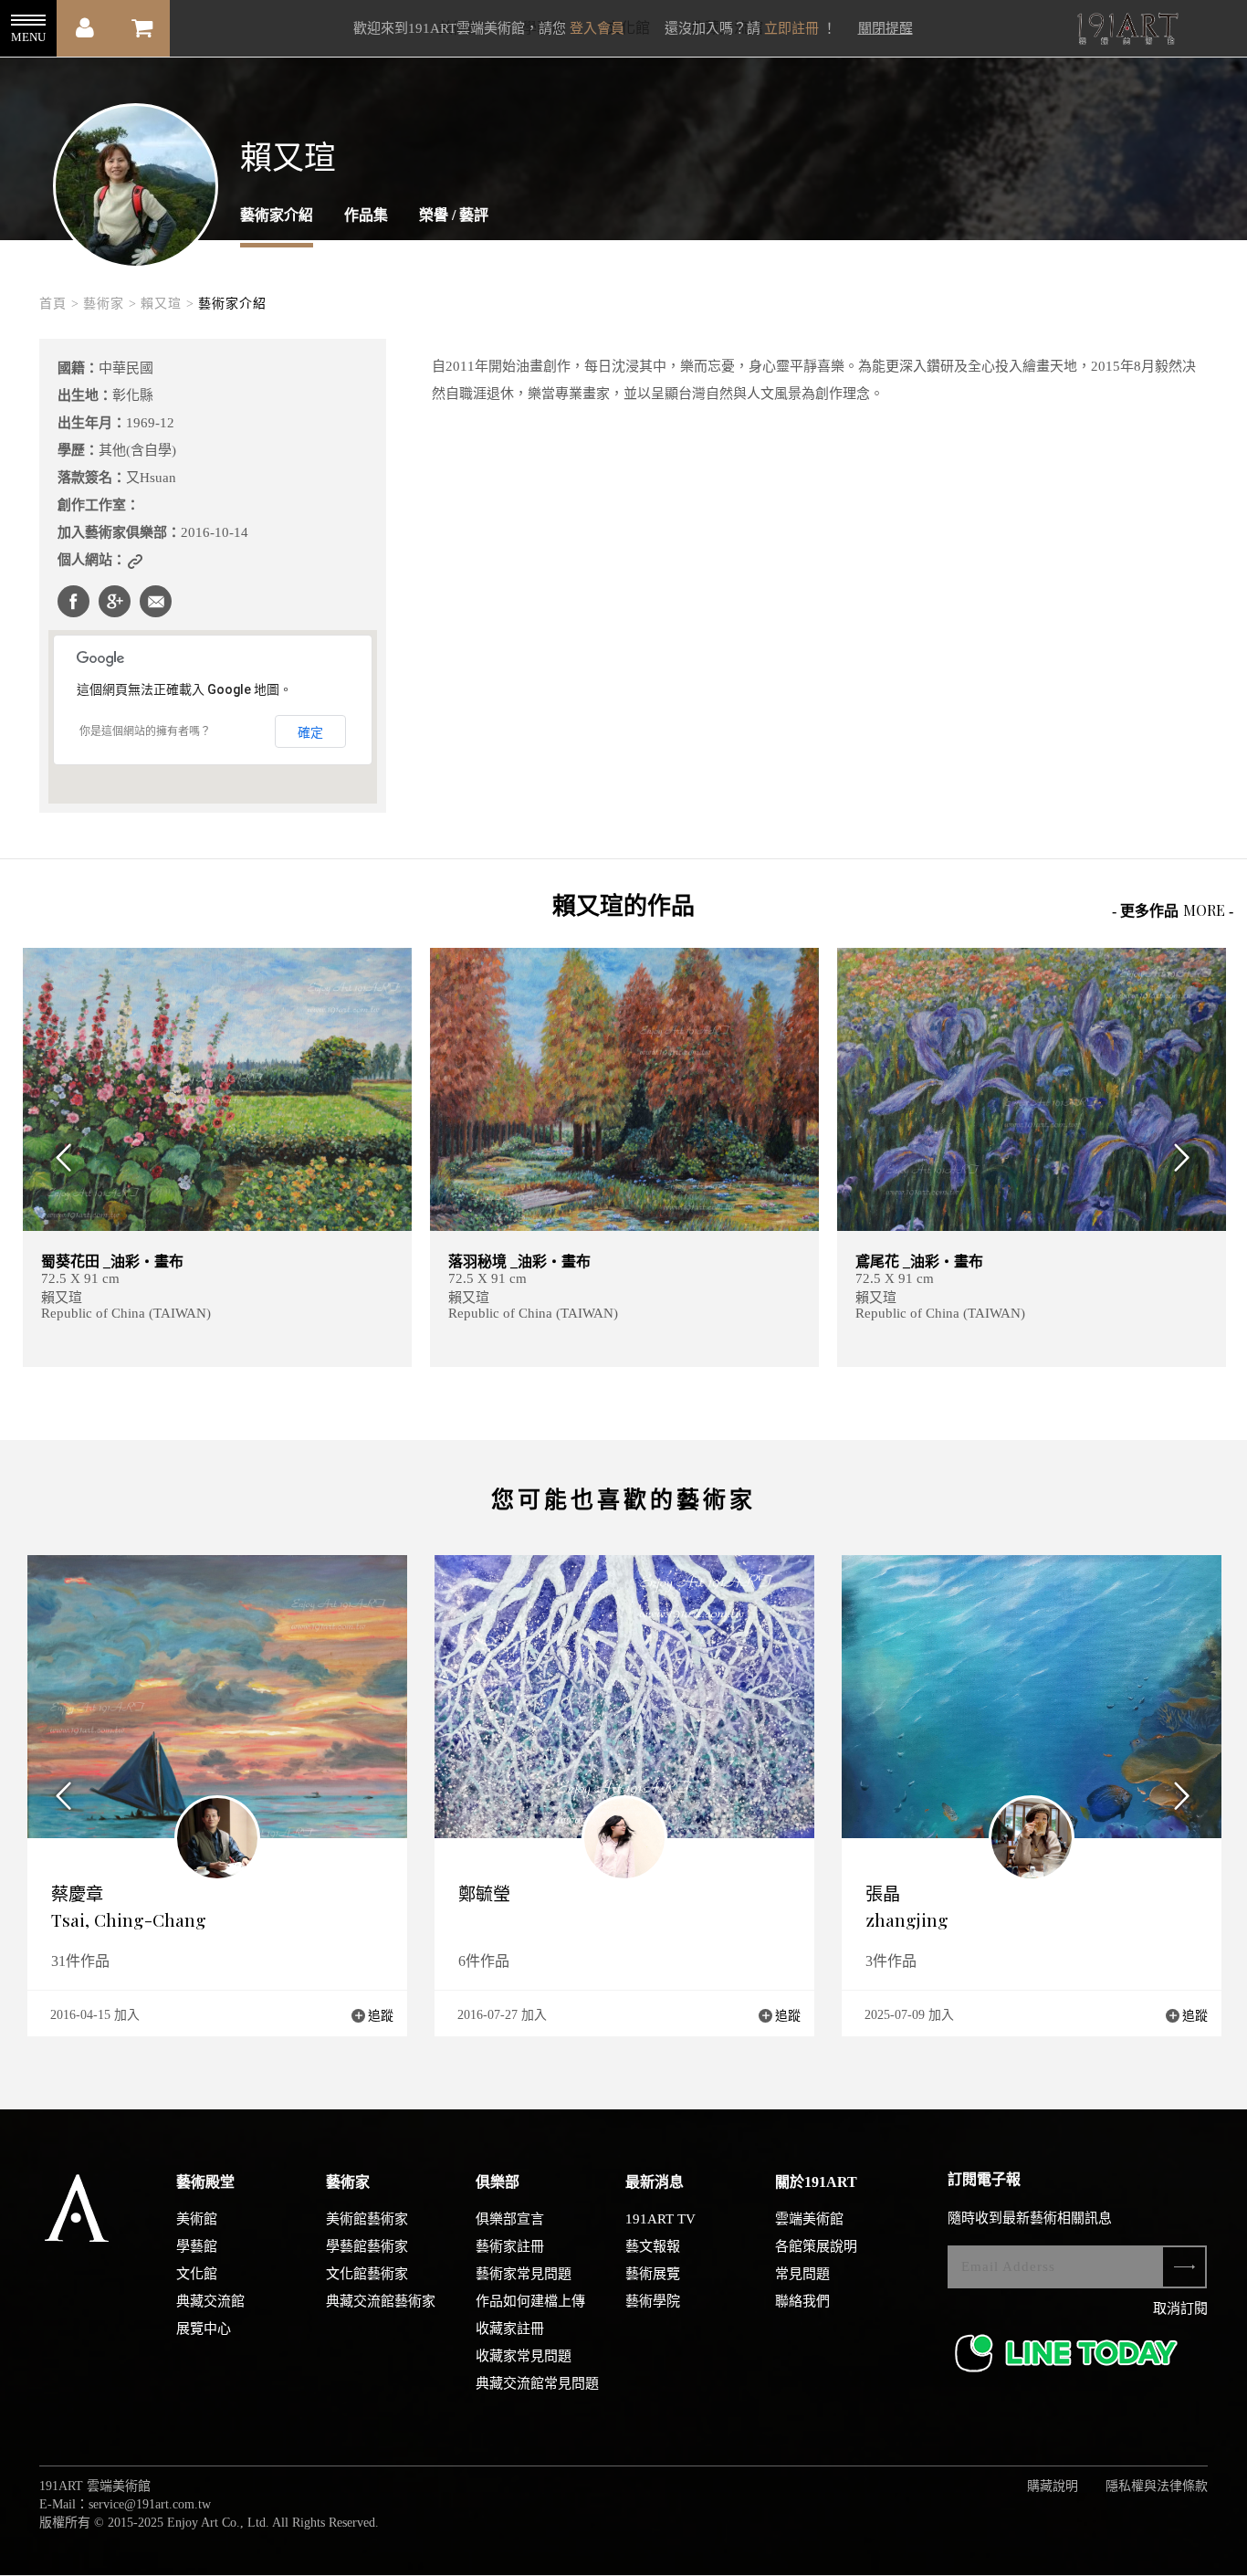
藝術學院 (653, 2301)
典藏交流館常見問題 (537, 2383)
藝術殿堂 (205, 2182)
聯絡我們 (802, 2301)
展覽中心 (204, 2329)
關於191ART (816, 2182)
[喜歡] (794, 973)
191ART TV (660, 2219)
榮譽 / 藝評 (454, 215)
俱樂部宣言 (510, 2219)
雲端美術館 (809, 2219)
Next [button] (1188, 1157)
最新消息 (655, 2182)
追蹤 (381, 2016)
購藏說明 (1053, 2486)
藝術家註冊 (510, 2246)
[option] (217, 1157)
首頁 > (59, 304)
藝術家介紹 (277, 215)
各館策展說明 (816, 2246)
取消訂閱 (1180, 2308)
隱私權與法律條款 (1157, 2486)
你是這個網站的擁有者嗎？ (145, 731)
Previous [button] (59, 1157)
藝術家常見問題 (524, 2274)
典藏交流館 (210, 2301)
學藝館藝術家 (367, 2246)
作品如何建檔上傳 (530, 2301)
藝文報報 (653, 2246)
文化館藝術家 (367, 2274)
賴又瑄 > (168, 304)
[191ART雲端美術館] (1126, 31)
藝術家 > (110, 304)
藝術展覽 (653, 2274)
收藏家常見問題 (524, 2356)
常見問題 (802, 2274)
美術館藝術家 (367, 2219)
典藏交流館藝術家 (381, 2301)
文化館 (197, 2274)
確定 (310, 732)
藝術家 (348, 2182)
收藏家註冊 (510, 2329)
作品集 (366, 215)
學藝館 (197, 2246)
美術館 (197, 2219)
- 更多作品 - (1173, 910)
